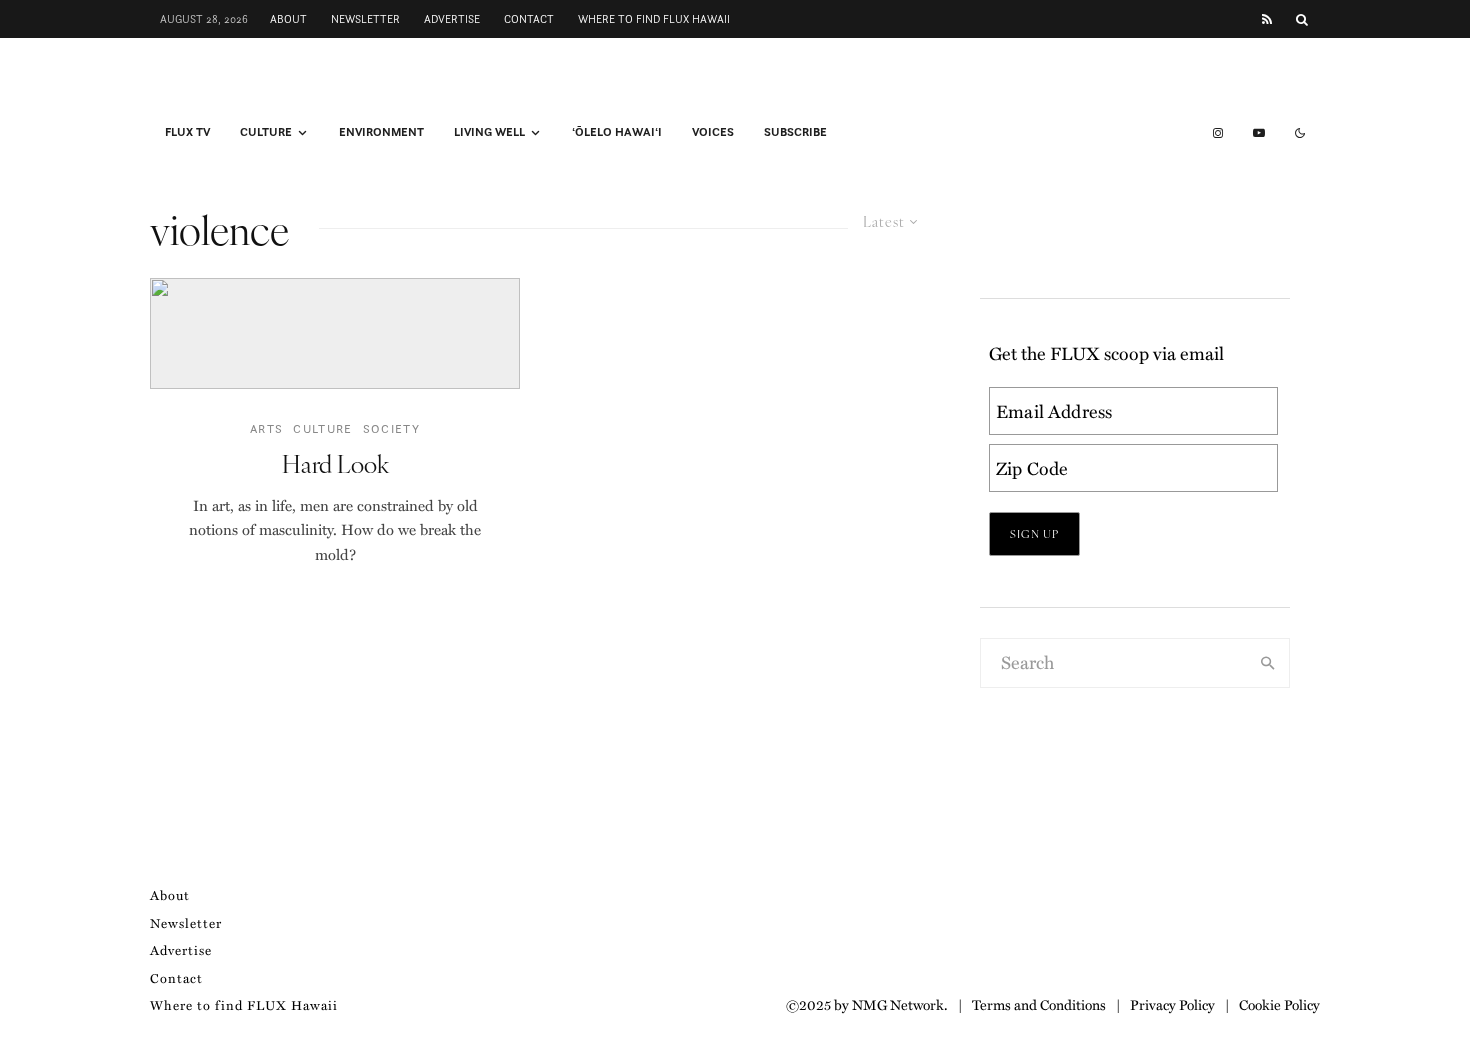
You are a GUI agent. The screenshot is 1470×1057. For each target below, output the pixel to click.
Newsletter (365, 19)
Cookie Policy (1279, 1004)
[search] (1268, 663)
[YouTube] (1259, 133)
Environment (381, 132)
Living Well (489, 132)
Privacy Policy (1172, 1004)
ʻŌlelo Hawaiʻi (617, 132)
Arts (266, 428)
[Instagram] (1218, 133)
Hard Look (335, 463)
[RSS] (1267, 19)
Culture (266, 132)
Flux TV (187, 132)
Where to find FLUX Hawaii (654, 19)
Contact (529, 19)
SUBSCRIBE (795, 132)
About (288, 19)
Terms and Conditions (1039, 1004)
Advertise (452, 19)
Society (391, 428)
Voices (713, 132)
